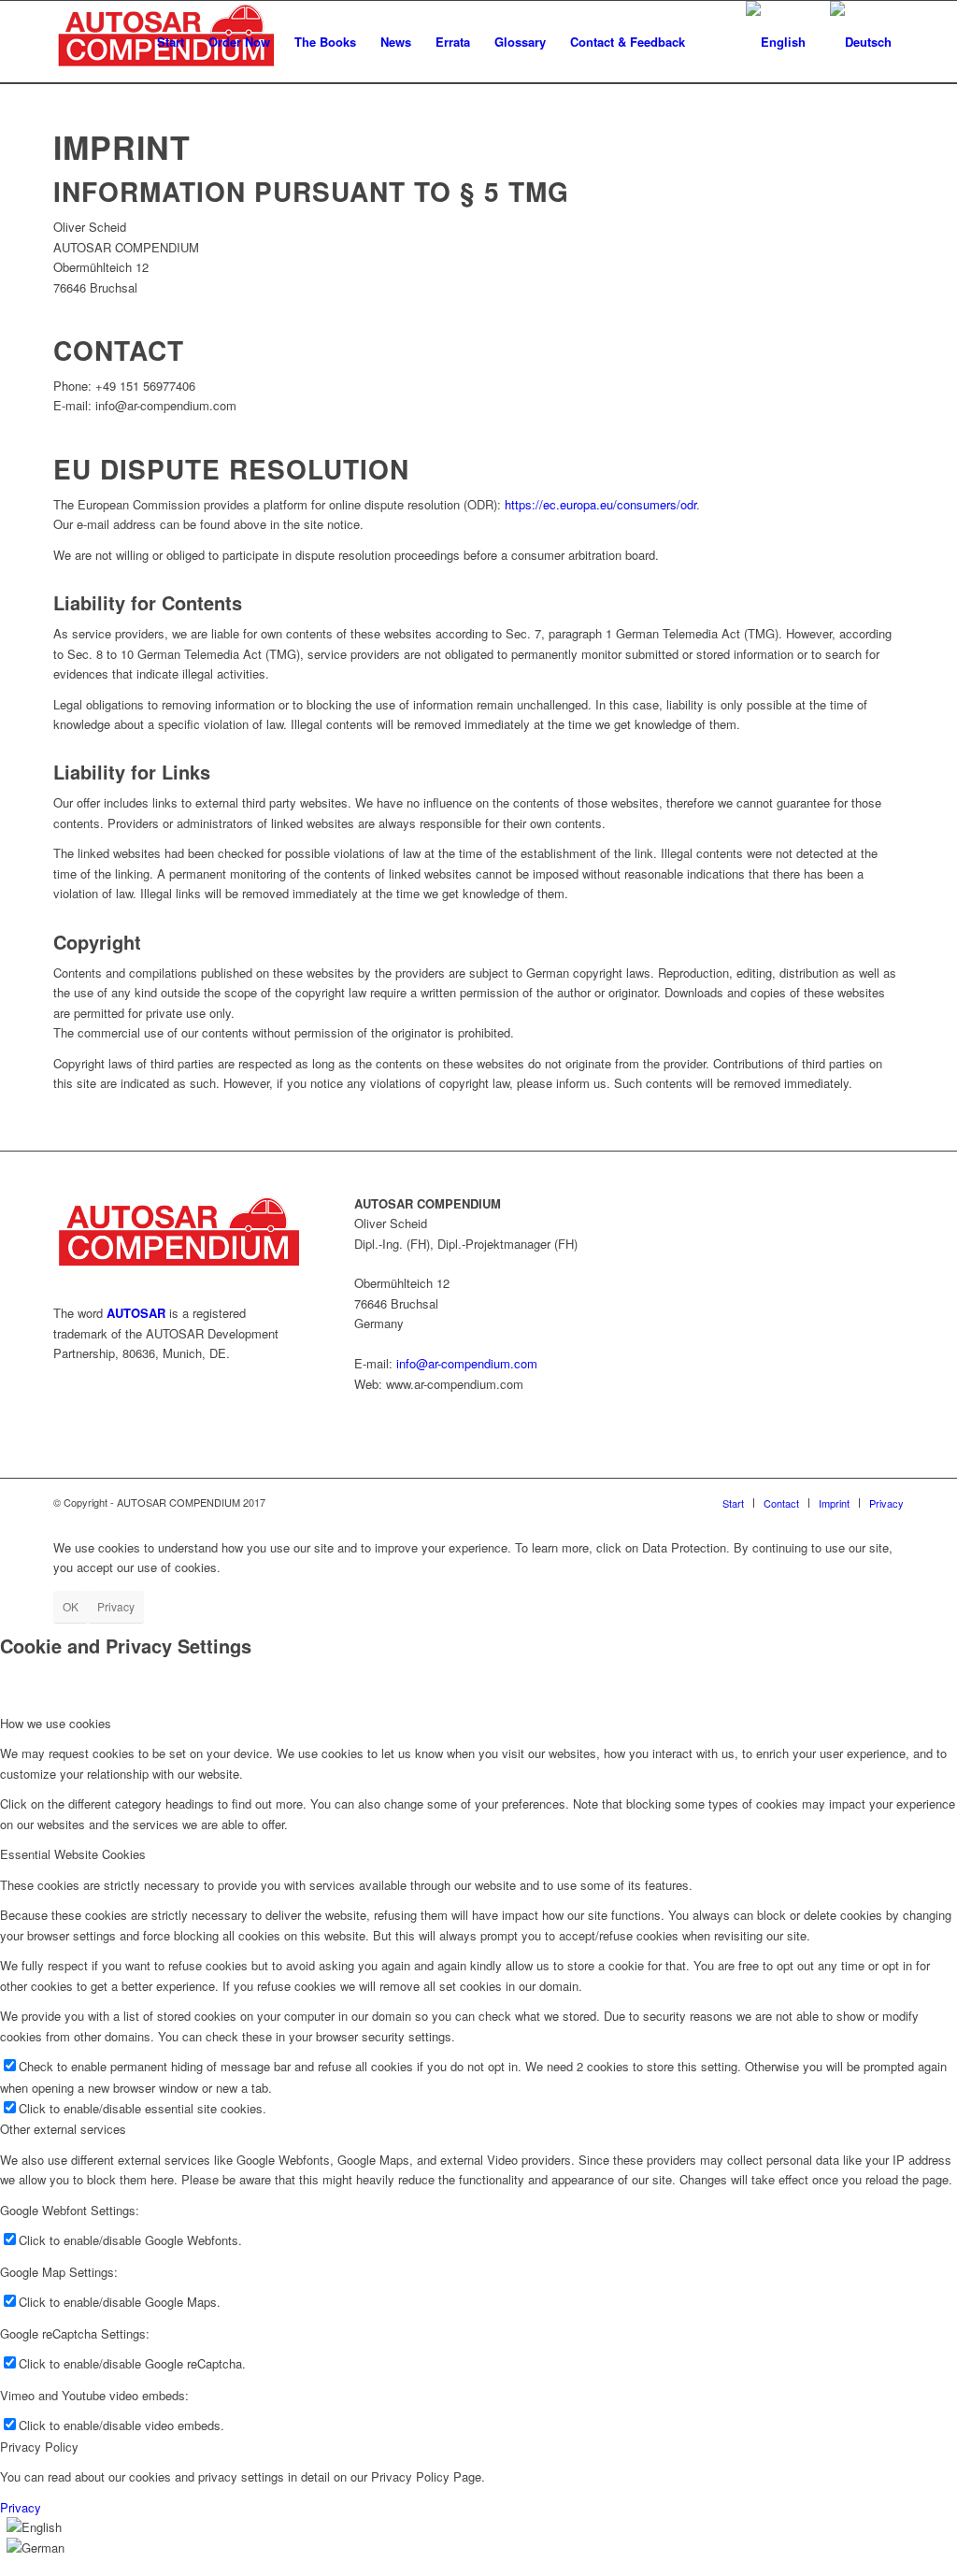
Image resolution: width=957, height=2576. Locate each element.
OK (71, 1606)
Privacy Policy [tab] (39, 2447)
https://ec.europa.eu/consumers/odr (600, 504)
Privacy (116, 1606)
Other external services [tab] (63, 2129)
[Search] (715, 42)
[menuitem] (171, 42)
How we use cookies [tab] (56, 1723)
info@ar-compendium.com (467, 1363)
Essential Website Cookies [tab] (73, 1854)
